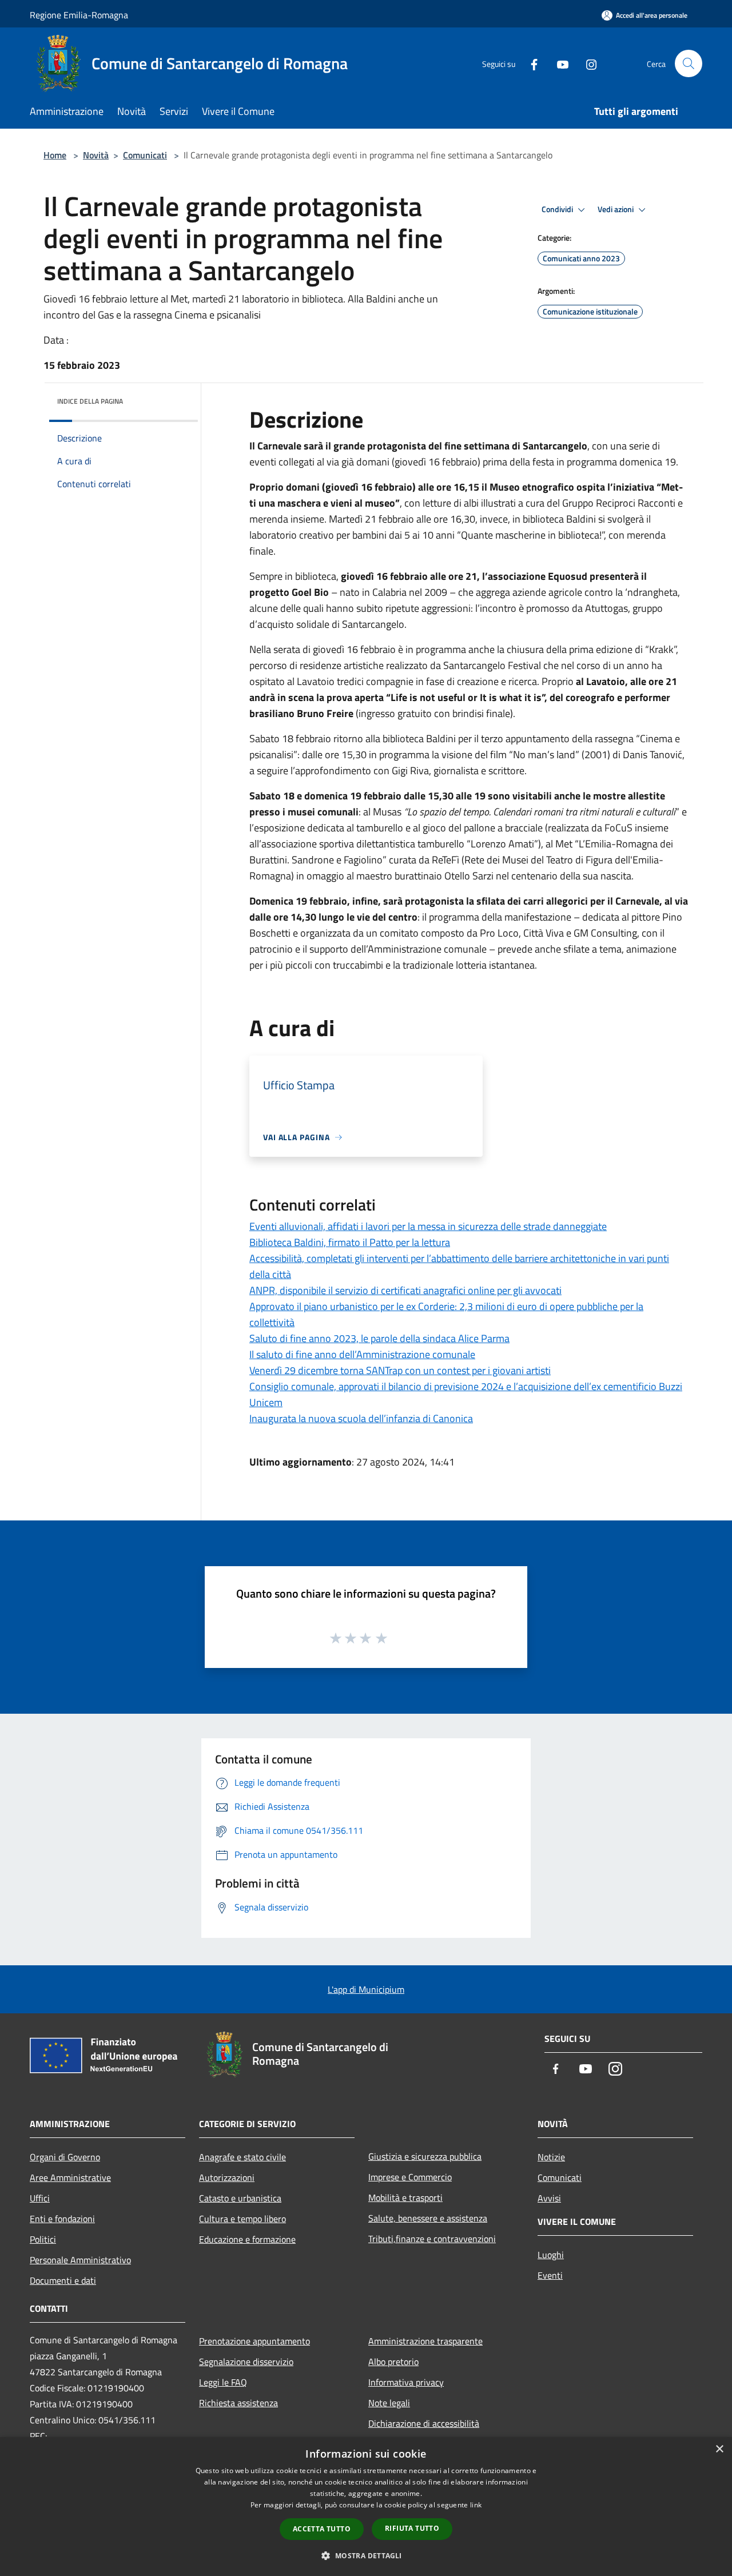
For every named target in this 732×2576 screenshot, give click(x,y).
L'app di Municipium (366, 1989)
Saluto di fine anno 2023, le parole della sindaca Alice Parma (379, 1338)
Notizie (551, 2157)
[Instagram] (587, 63)
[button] (366, 2555)
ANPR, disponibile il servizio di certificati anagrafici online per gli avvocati (405, 1290)
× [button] (719, 2449)
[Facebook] (530, 63)
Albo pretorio (393, 2362)
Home (55, 155)
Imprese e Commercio (410, 2177)
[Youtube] (558, 63)
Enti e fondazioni (62, 2219)
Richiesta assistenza (238, 2403)
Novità (96, 155)
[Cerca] (689, 63)
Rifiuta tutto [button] (412, 2528)
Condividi (558, 209)
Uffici (40, 2198)
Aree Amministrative (70, 2177)
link (476, 2505)
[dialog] (366, 2507)
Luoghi (551, 2255)
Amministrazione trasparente (425, 2341)
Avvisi (549, 2198)
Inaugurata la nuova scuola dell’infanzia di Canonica (361, 1418)
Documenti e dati (63, 2280)
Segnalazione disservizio (246, 2362)
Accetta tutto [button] (322, 2529)
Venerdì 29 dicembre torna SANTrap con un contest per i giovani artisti (400, 1370)
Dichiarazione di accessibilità (424, 2423)
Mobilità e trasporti (405, 2197)
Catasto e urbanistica (240, 2198)
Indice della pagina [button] (90, 401)
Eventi (550, 2275)
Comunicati (145, 155)
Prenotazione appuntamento (254, 2341)
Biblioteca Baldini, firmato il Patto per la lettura (350, 1242)
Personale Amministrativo (80, 2260)
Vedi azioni (616, 209)
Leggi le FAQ (223, 2382)
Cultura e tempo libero (242, 2219)
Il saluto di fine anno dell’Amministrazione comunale (362, 1354)
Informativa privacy (406, 2382)
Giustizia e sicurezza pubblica (425, 2156)
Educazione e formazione (247, 2239)
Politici (43, 2239)
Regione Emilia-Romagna (79, 15)
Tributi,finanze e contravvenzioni (432, 2239)
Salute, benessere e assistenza (428, 2218)
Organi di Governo (65, 2157)
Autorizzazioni (227, 2177)
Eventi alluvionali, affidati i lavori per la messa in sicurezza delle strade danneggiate (428, 1226)
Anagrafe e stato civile (242, 2157)
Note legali (389, 2403)
